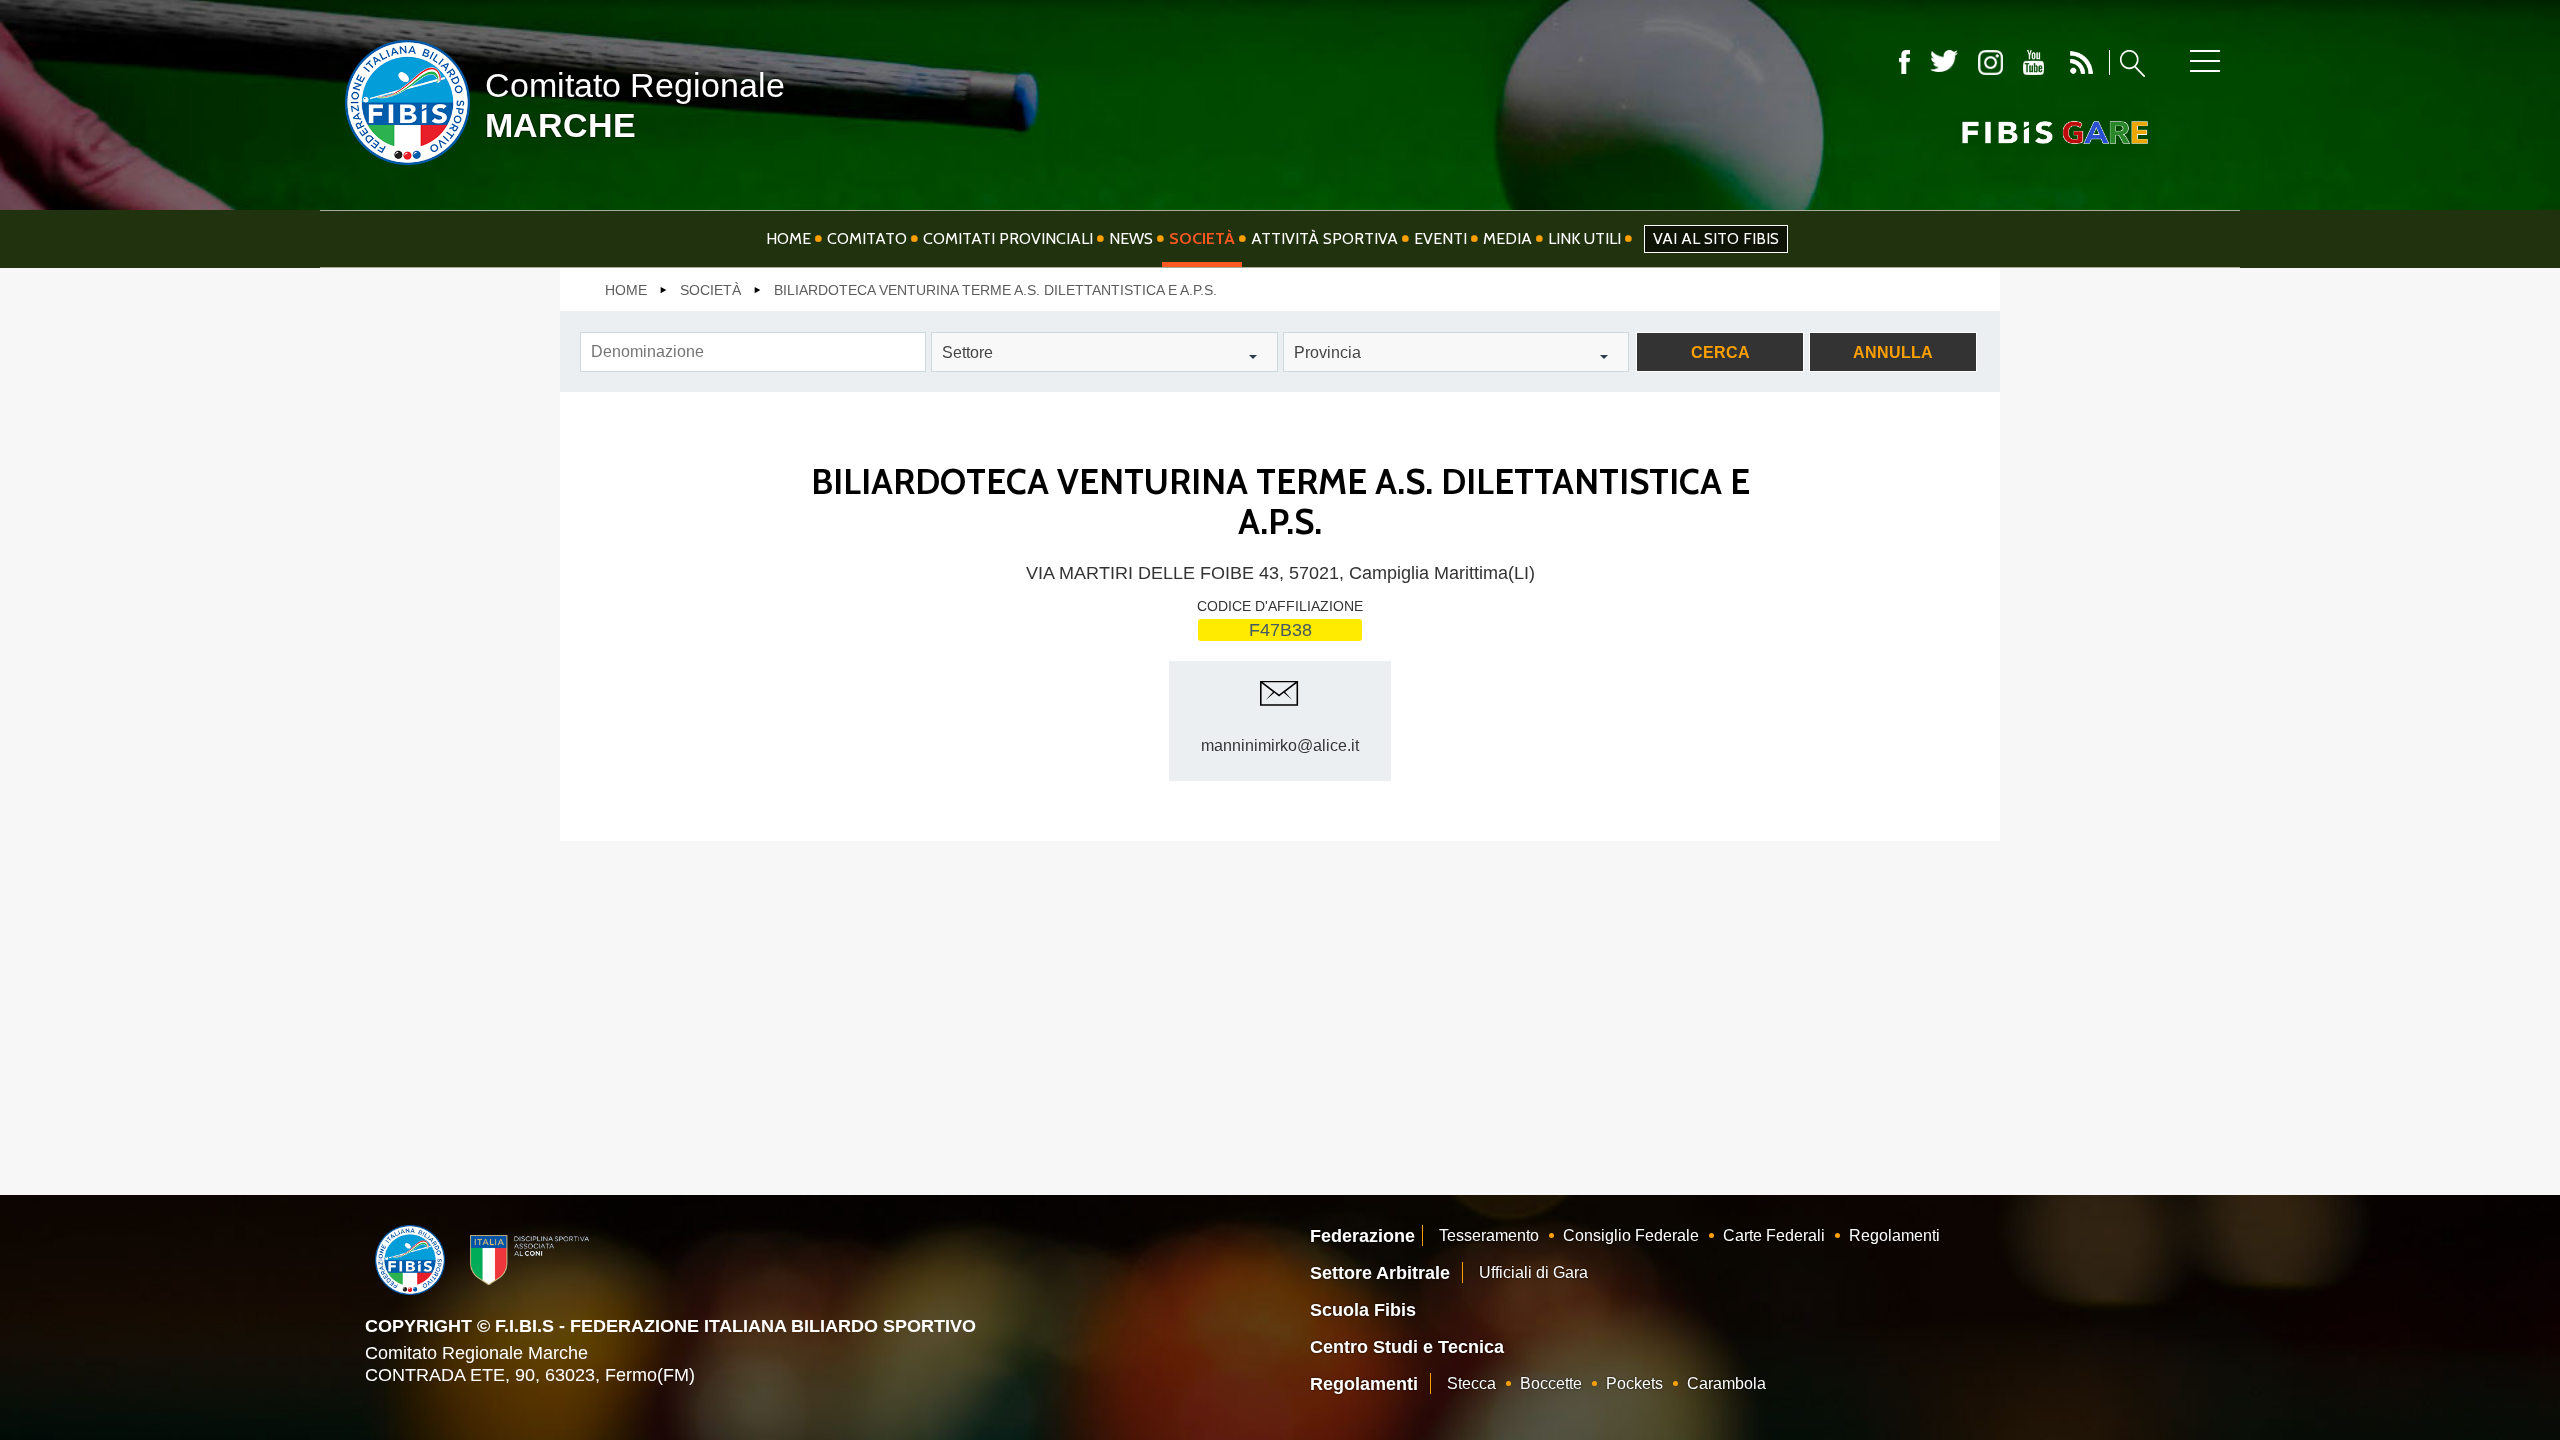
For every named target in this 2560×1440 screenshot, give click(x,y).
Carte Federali (1774, 1235)
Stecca (1471, 1383)
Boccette (1551, 1383)
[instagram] (1990, 62)
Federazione (1362, 1236)
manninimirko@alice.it (1280, 745)
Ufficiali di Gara (1533, 1272)
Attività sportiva (1324, 238)
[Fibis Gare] (2022, 132)
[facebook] (1904, 62)
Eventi (1440, 238)
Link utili (1584, 238)
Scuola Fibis (1363, 1310)
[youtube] (2033, 62)
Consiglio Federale (1631, 1235)
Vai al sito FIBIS (1716, 238)
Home (788, 238)
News (1131, 238)
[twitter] (1944, 62)
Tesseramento (1489, 1235)
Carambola (1726, 1383)
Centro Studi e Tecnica (1407, 1347)
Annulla (1893, 352)
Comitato (867, 238)
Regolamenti (1894, 1235)
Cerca (1720, 352)
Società (1202, 238)
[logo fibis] (402, 169)
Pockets (1634, 1383)
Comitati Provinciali (1008, 238)
